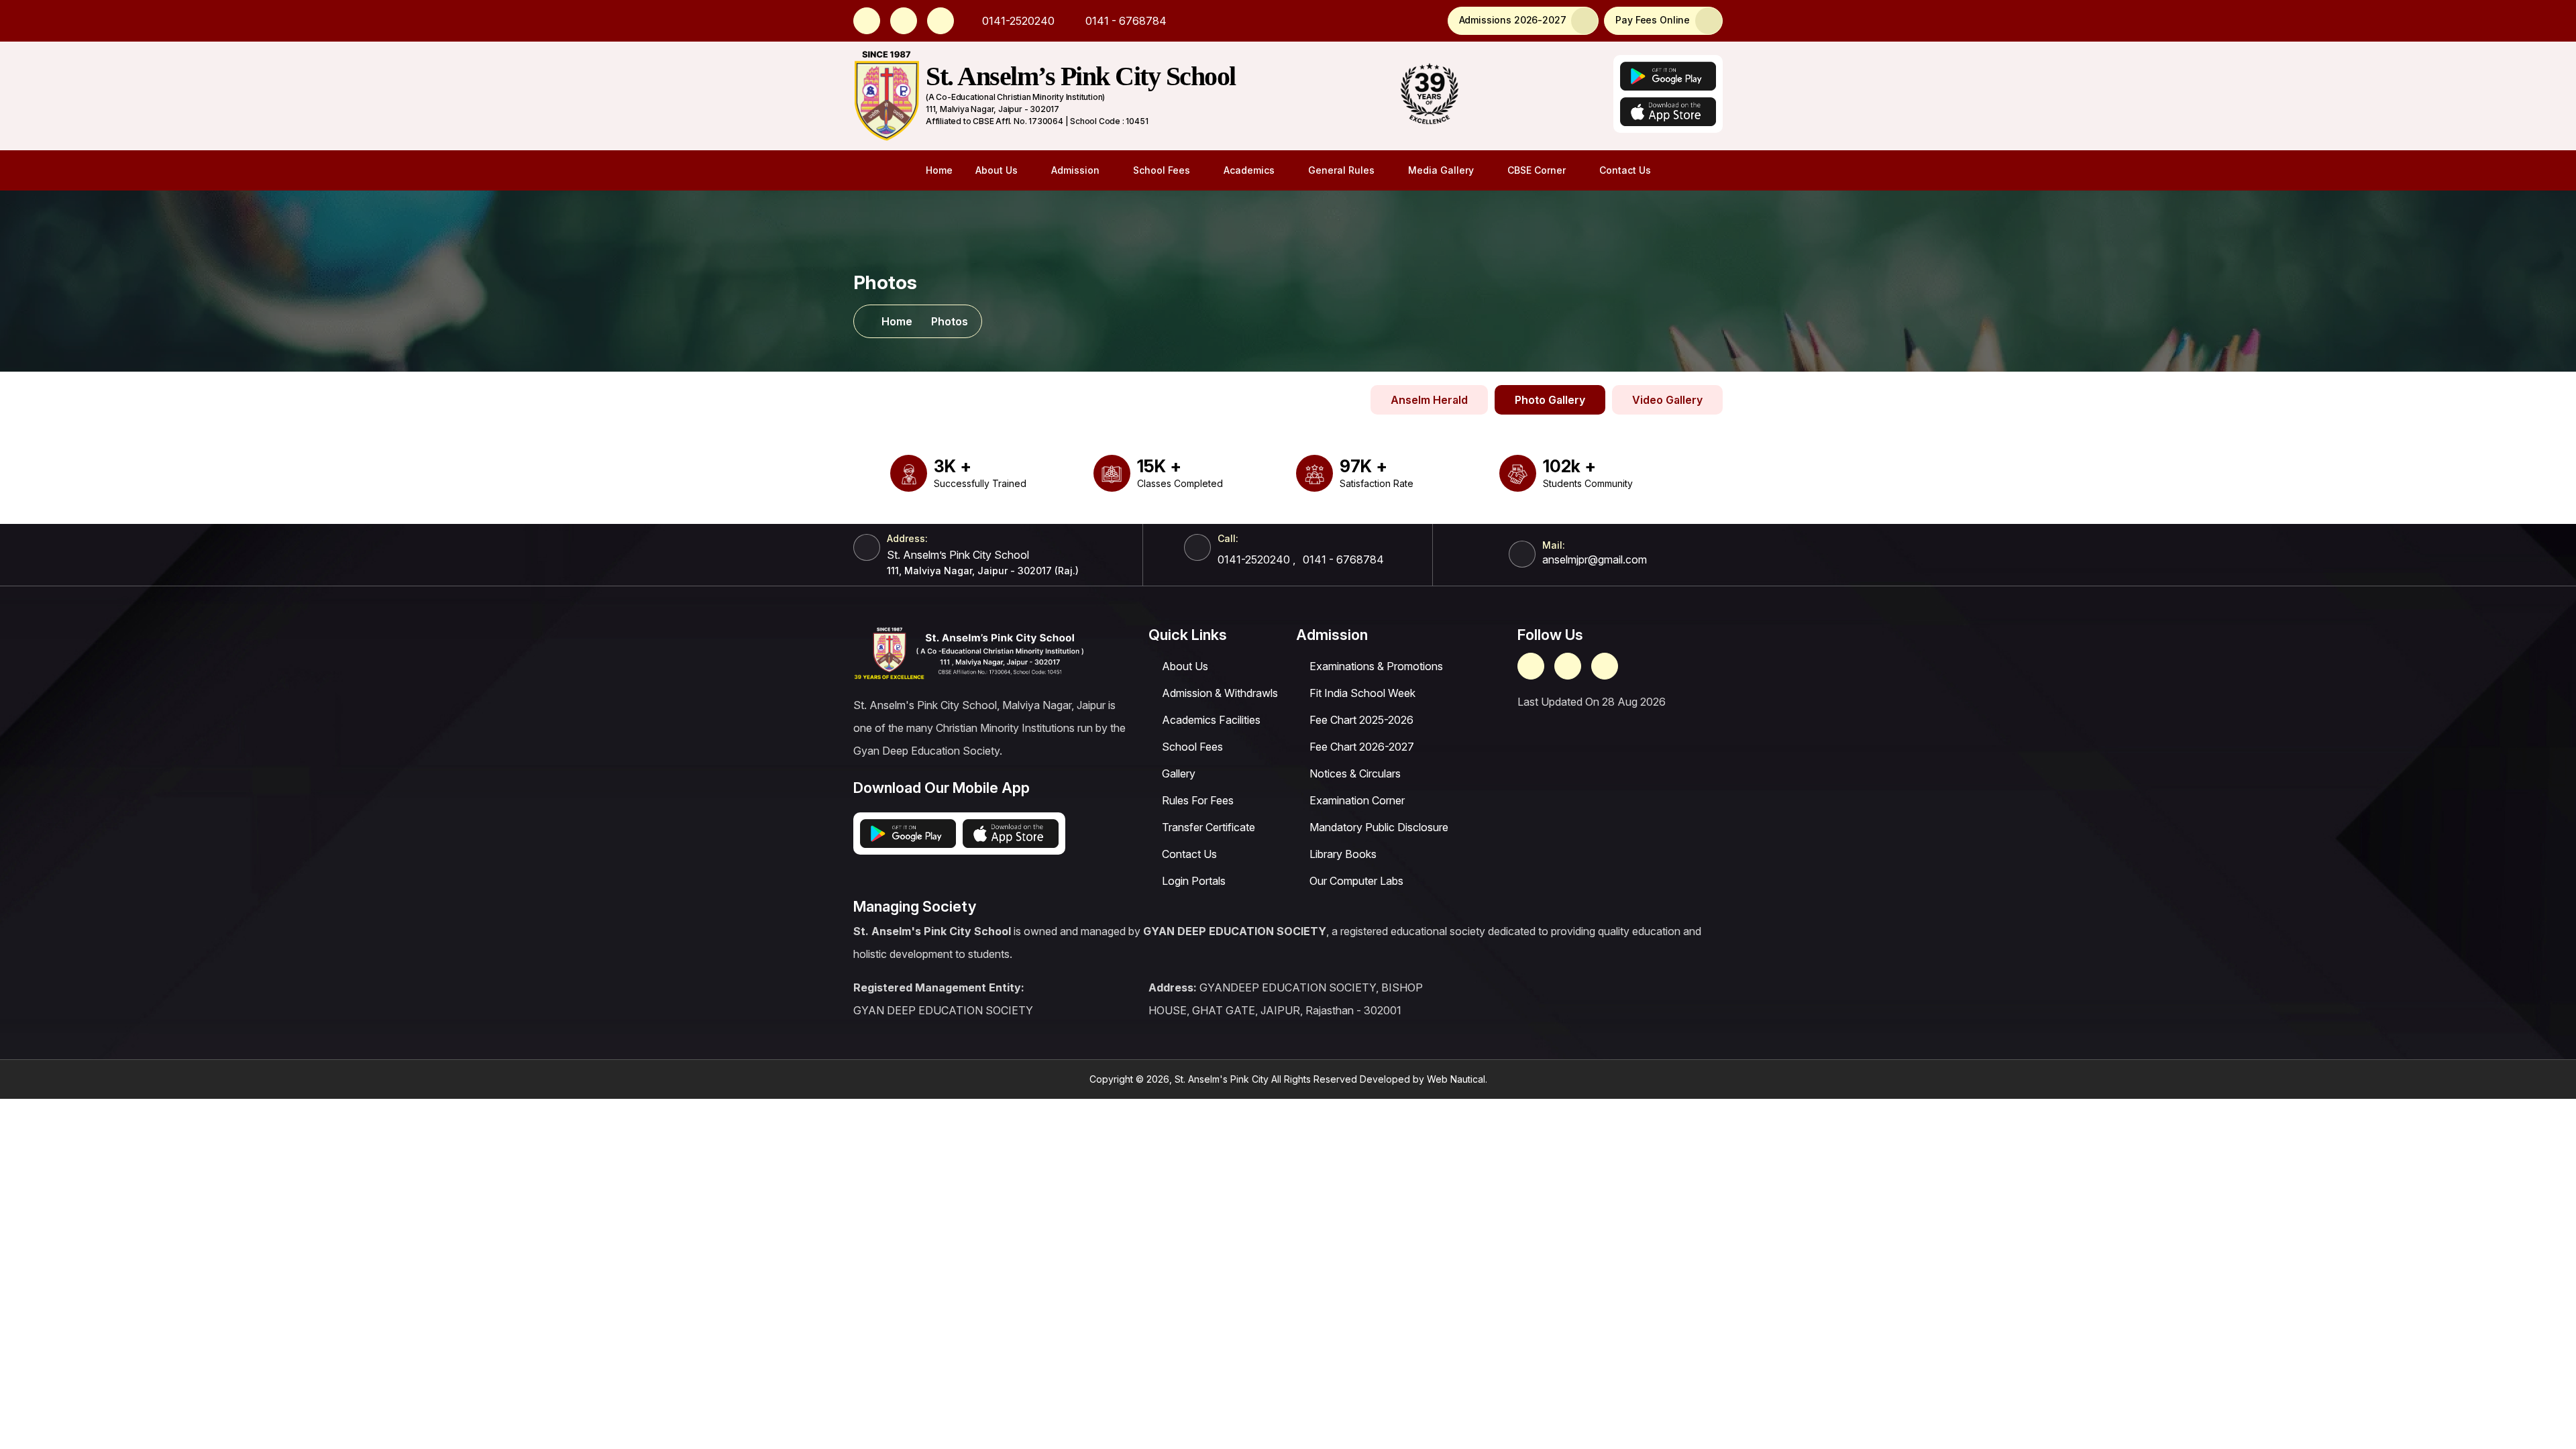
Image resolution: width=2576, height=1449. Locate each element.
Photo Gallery (1550, 400)
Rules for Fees (1198, 800)
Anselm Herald (1429, 400)
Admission (1075, 170)
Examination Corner (1357, 800)
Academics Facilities (1211, 720)
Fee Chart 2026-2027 (1362, 747)
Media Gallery (1441, 170)
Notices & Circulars (1355, 773)
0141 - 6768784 (1125, 21)
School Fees (1162, 170)
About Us (997, 170)
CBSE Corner (1537, 170)
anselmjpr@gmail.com (1595, 559)
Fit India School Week (1362, 693)
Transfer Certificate (1209, 827)
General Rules (1341, 170)
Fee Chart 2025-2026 (1361, 720)
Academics (1249, 170)
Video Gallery (1667, 400)
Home (939, 170)
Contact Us (1625, 170)
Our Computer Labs (1356, 881)
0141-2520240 (1017, 21)
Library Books (1343, 854)
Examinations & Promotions (1376, 666)
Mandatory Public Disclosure (1379, 827)
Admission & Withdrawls (1220, 693)
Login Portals (1194, 881)
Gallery (1179, 773)
